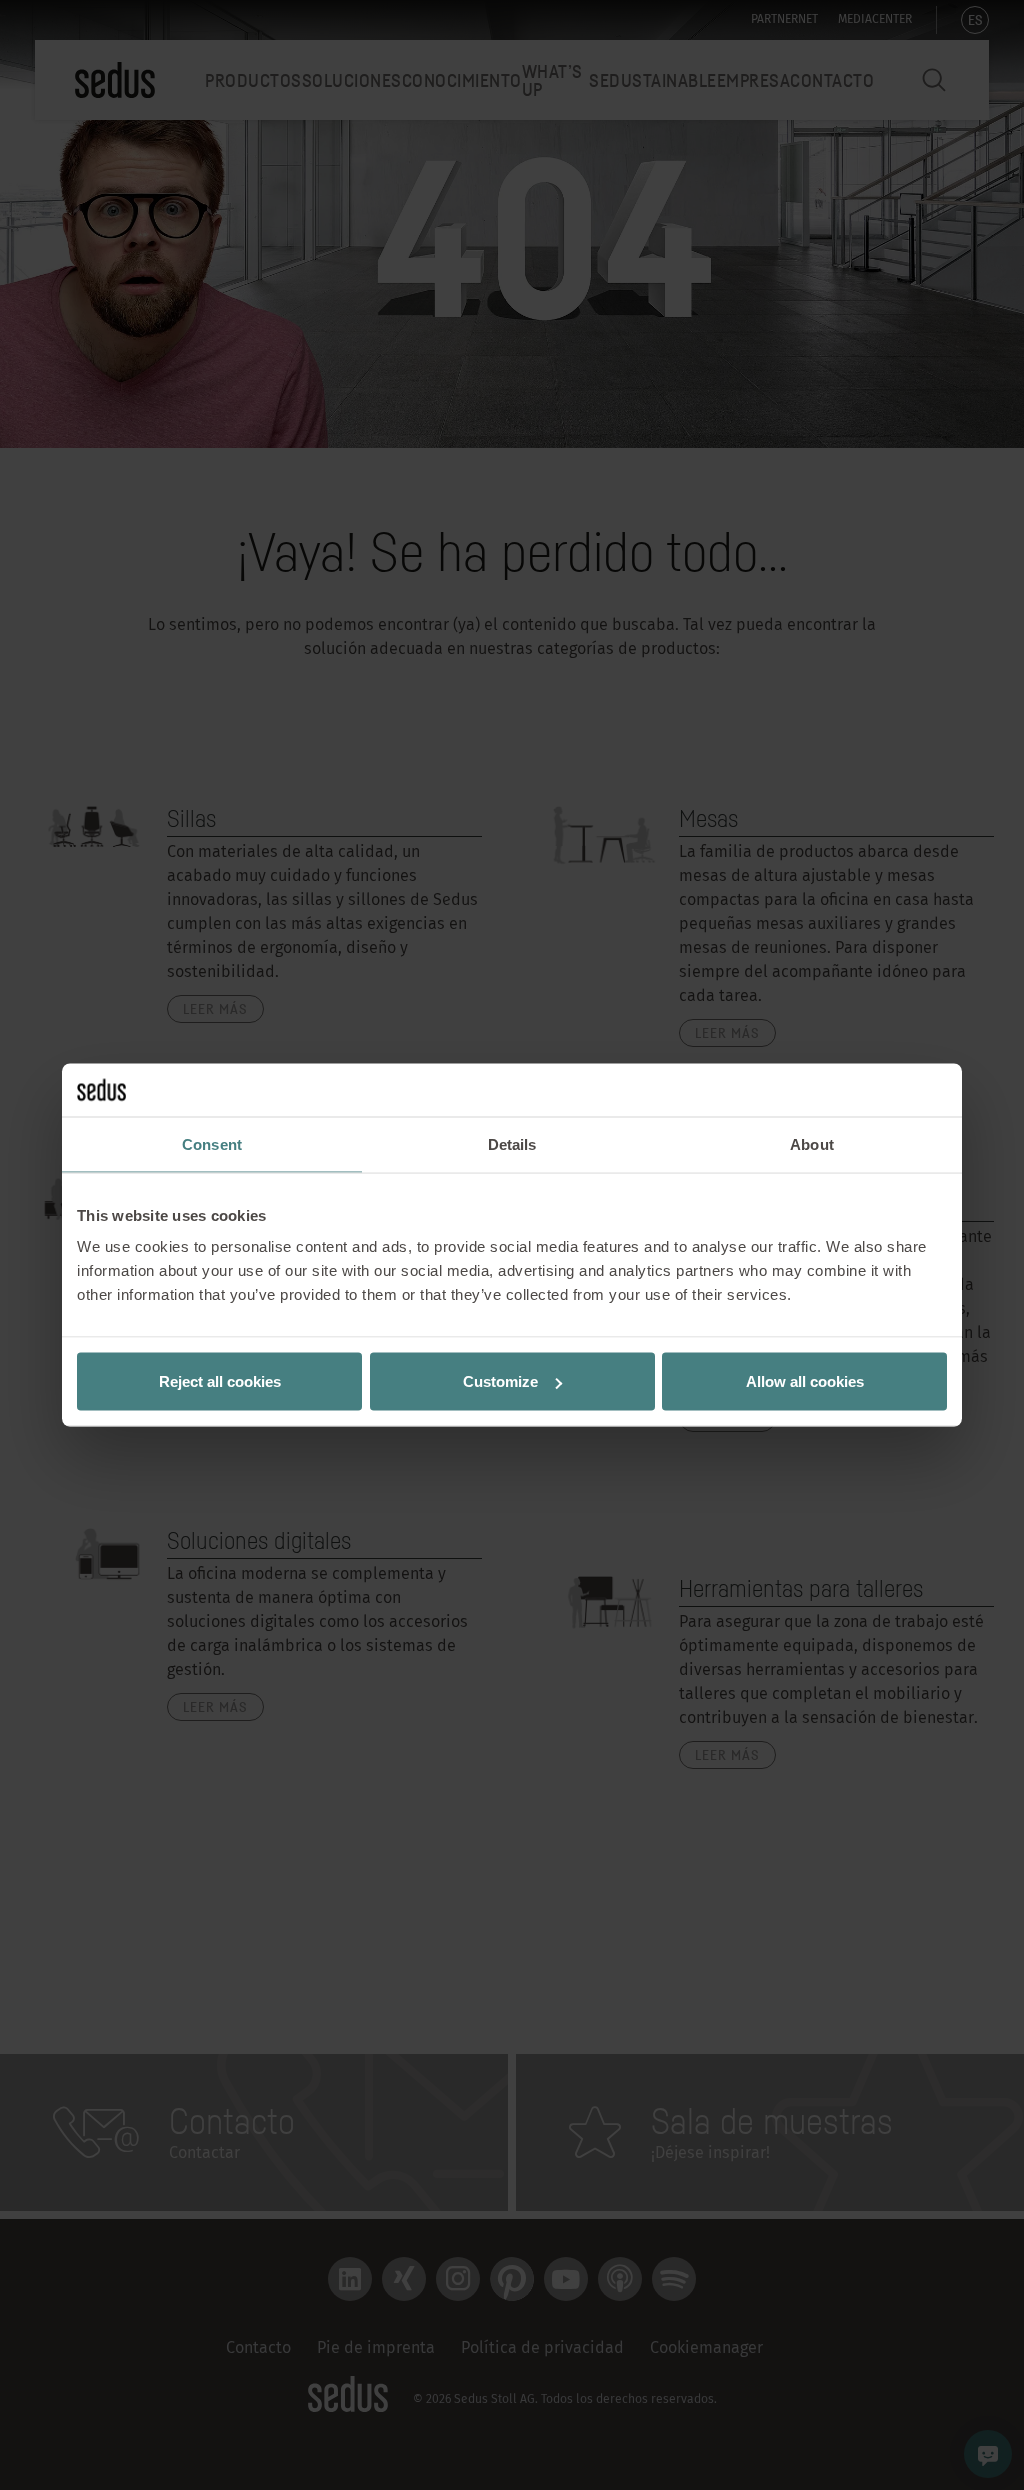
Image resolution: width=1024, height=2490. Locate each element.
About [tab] (812, 1143)
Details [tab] (512, 1143)
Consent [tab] (212, 1143)
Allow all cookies (805, 1381)
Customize (500, 1381)
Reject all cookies (220, 1381)
